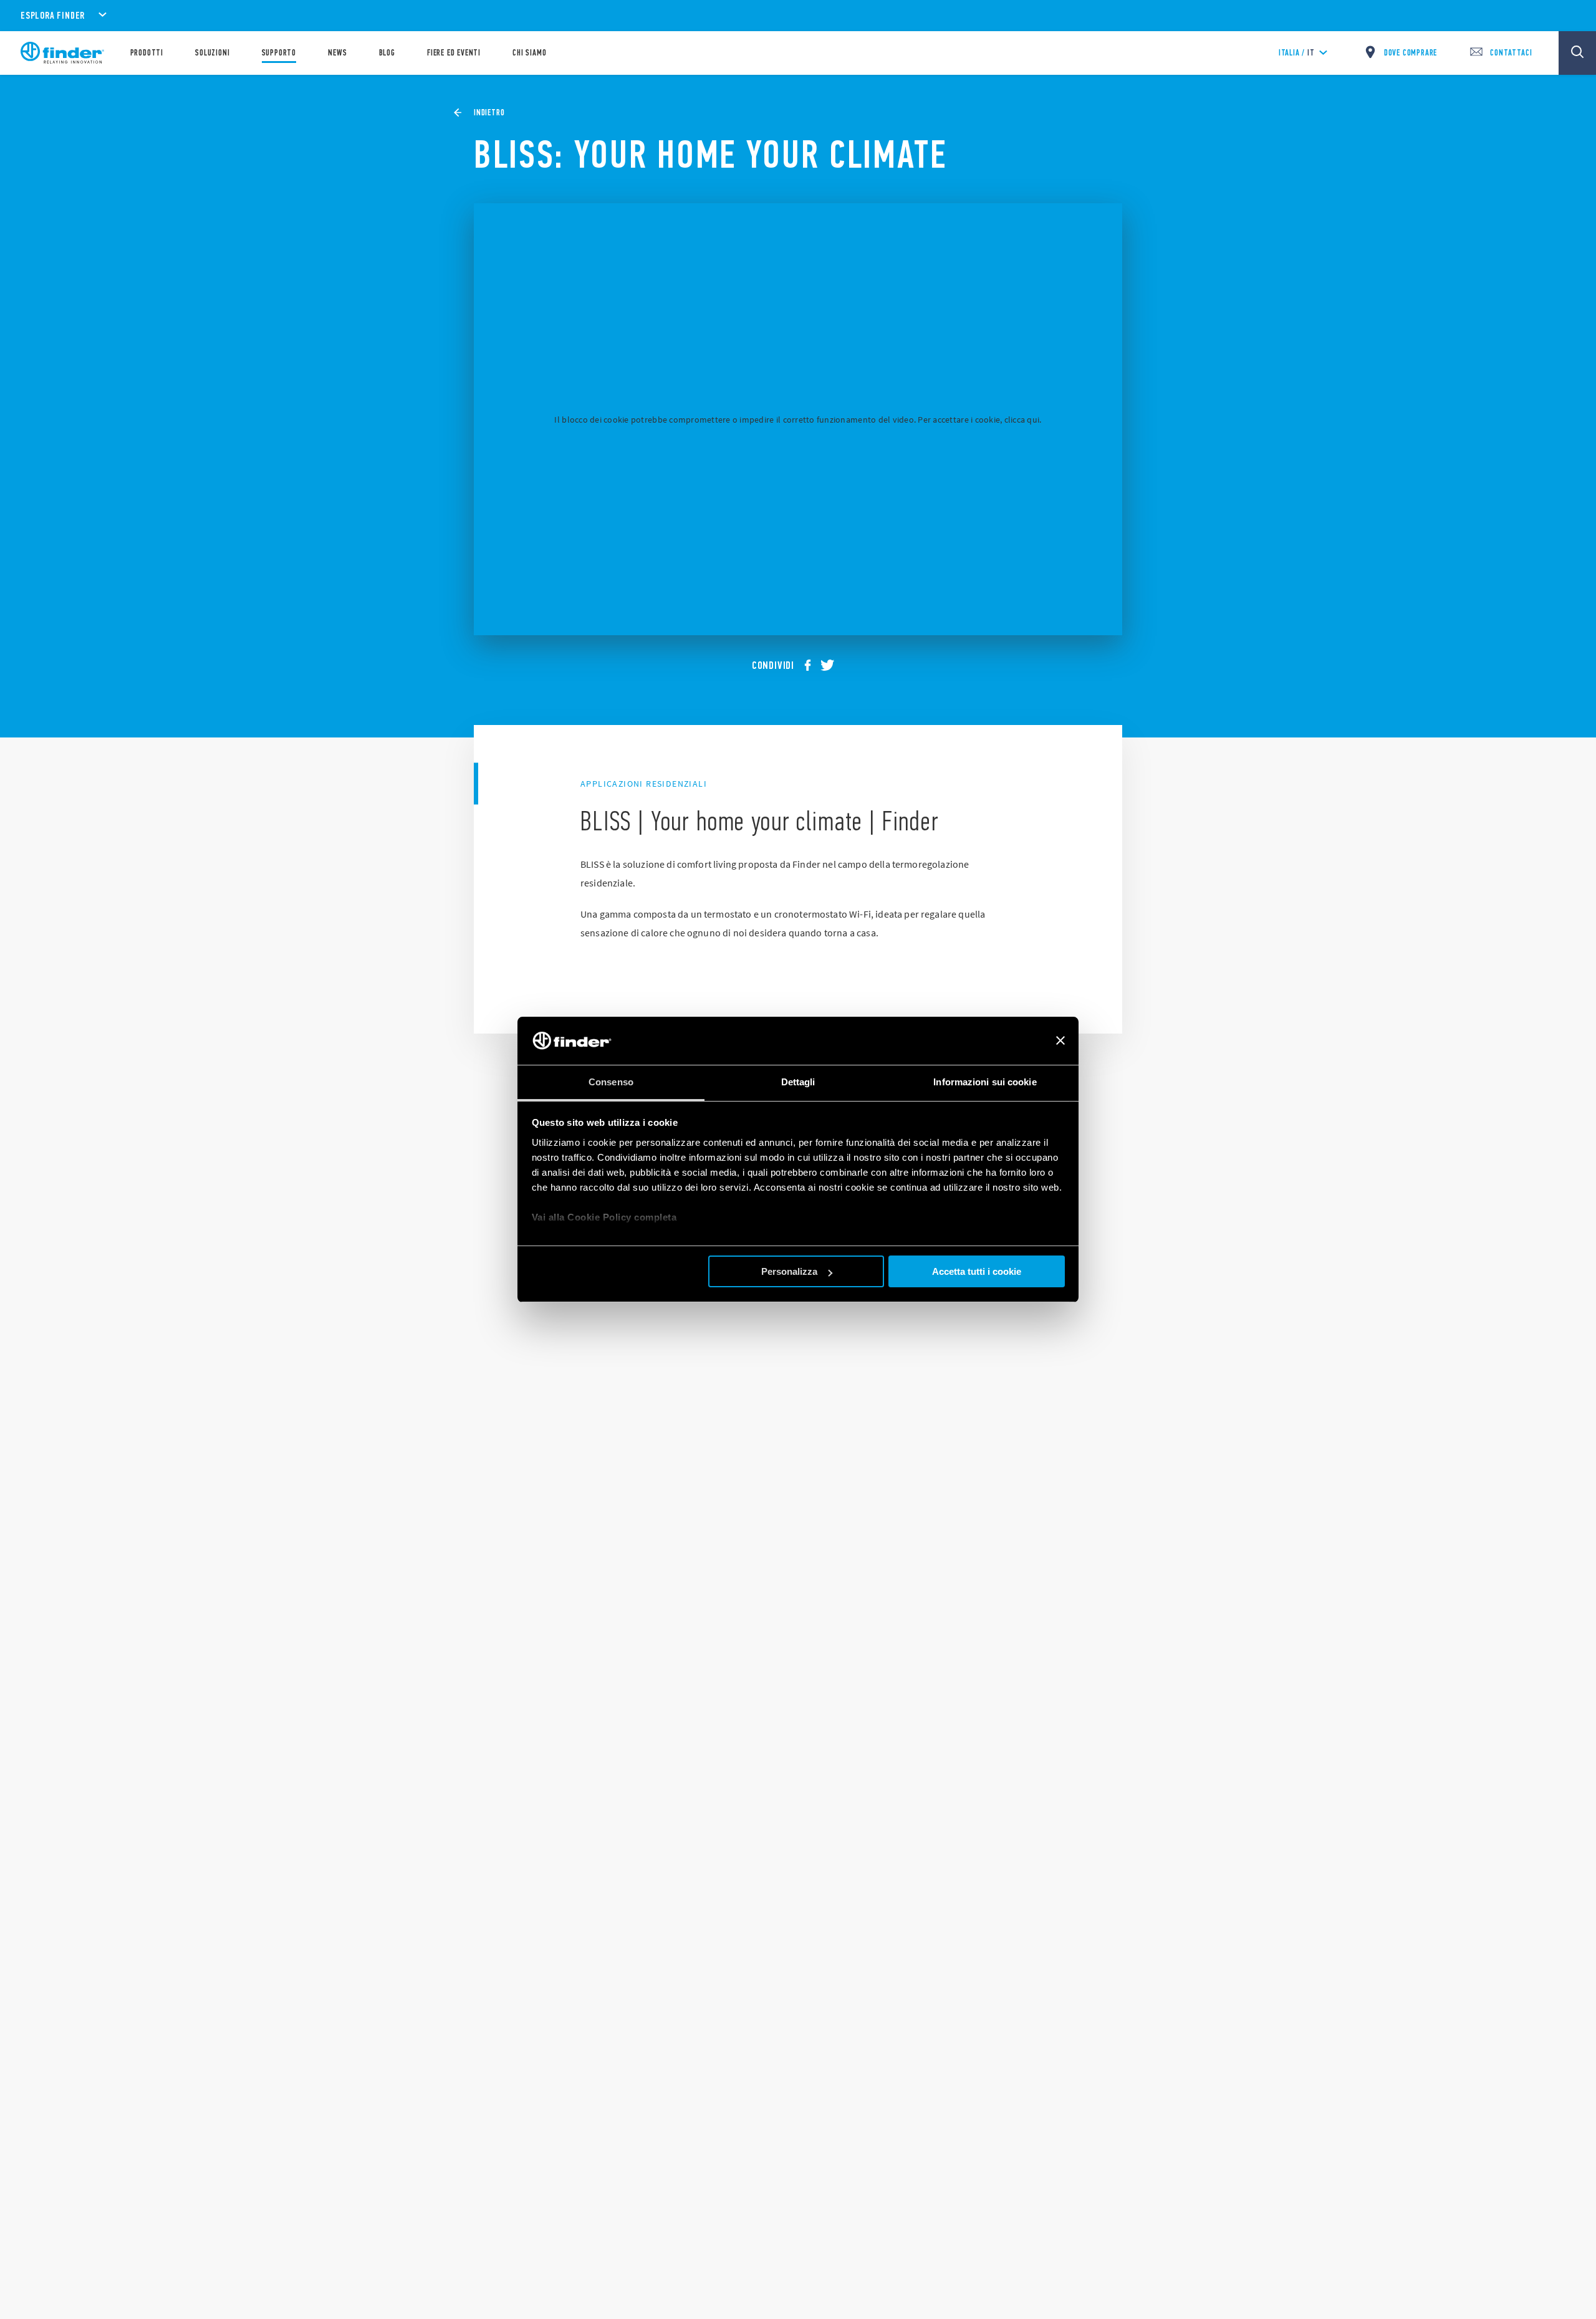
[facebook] (812, 665)
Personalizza (789, 1271)
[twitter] (832, 665)
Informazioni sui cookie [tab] (985, 1082)
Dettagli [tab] (798, 1082)
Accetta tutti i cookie (977, 1271)
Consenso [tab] (611, 1082)
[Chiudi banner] (1060, 1041)
